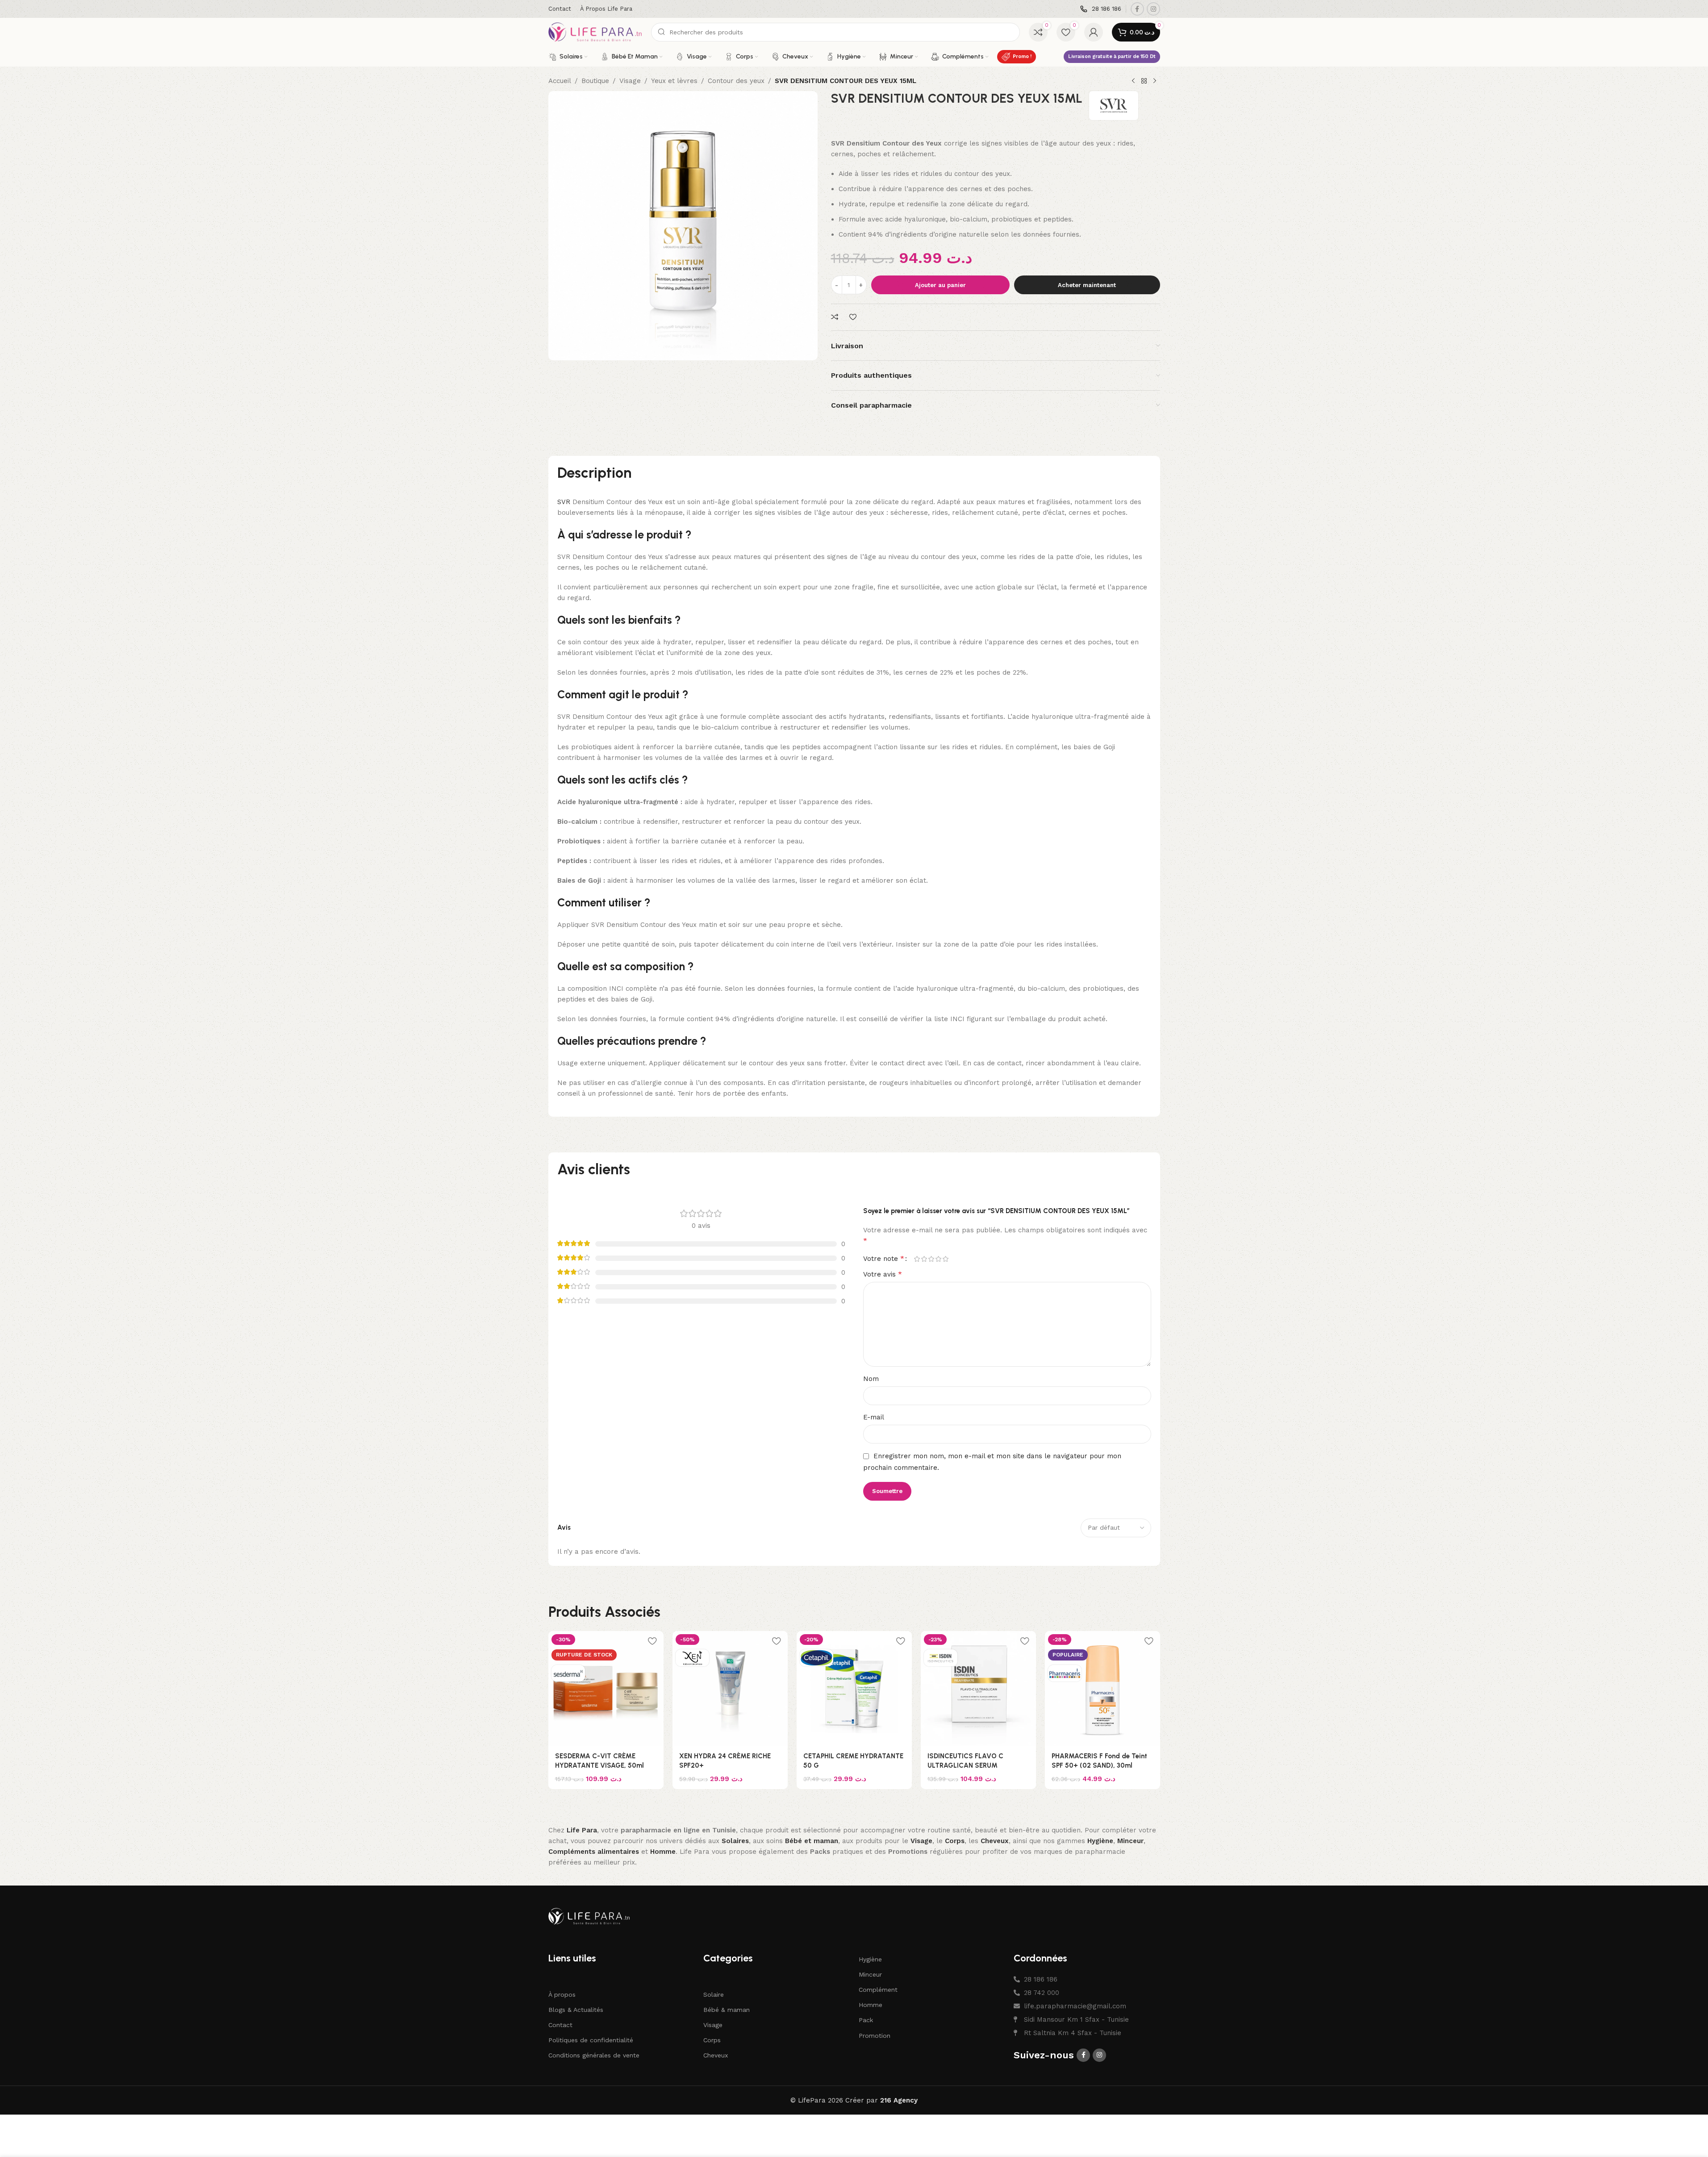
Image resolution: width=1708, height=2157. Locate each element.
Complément (878, 1990)
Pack (866, 2020)
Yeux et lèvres (674, 81)
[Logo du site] (595, 32)
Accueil (560, 81)
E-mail (874, 1417)
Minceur (870, 1974)
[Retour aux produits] (1144, 81)
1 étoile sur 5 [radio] (917, 1259)
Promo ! (1022, 56)
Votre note (884, 1259)
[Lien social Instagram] (1153, 9)
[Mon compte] (1094, 32)
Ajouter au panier (940, 285)
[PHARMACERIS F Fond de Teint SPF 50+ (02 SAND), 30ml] (1102, 1689)
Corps (712, 2040)
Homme (871, 2005)
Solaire (714, 1994)
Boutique (595, 81)
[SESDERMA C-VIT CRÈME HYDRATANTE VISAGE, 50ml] (606, 1689)
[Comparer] (836, 317)
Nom (871, 1379)
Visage (630, 81)
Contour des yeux (736, 81)
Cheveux (716, 2055)
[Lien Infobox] (1101, 9)
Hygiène (870, 1959)
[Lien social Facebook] (1137, 9)
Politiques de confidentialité (591, 2040)
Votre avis (883, 1274)
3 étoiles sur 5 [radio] (931, 1259)
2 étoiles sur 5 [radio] (924, 1259)
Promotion (875, 2036)
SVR (564, 502)
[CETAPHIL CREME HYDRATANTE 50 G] (854, 1689)
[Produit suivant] (1155, 81)
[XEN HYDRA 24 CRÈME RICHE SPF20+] (730, 1689)
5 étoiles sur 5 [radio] (946, 1259)
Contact (560, 2025)
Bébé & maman (727, 2010)
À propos (562, 1994)
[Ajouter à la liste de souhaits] (854, 317)
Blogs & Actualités (576, 2010)
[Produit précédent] (1133, 81)
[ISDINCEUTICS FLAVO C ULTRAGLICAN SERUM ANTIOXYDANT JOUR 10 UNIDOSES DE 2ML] (978, 1689)
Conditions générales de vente (594, 2055)
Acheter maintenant (1087, 285)
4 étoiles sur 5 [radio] (939, 1259)
